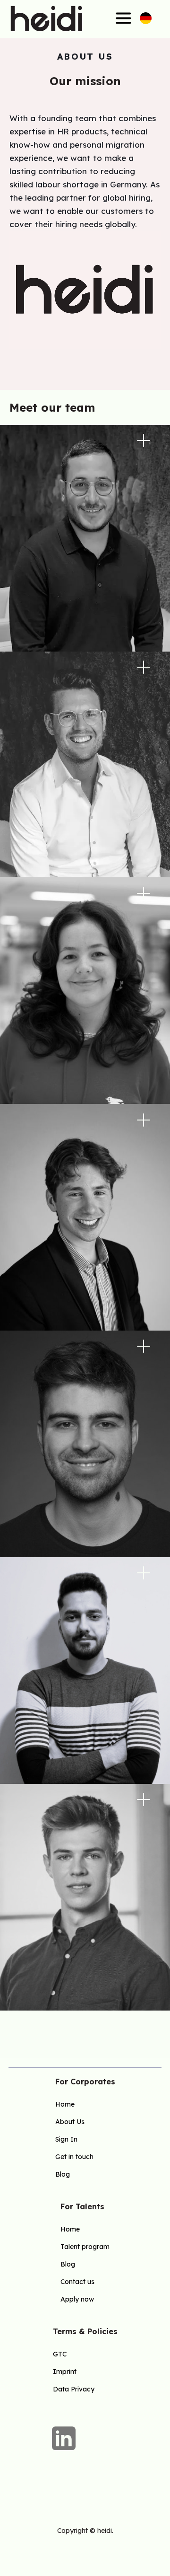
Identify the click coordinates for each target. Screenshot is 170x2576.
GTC (60, 2354)
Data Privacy (74, 2389)
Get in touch (74, 2157)
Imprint (65, 2372)
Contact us (77, 2282)
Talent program (85, 2247)
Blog (63, 2174)
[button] (107, 18)
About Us (70, 2122)
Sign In (66, 2139)
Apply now (77, 2299)
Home (65, 2104)
